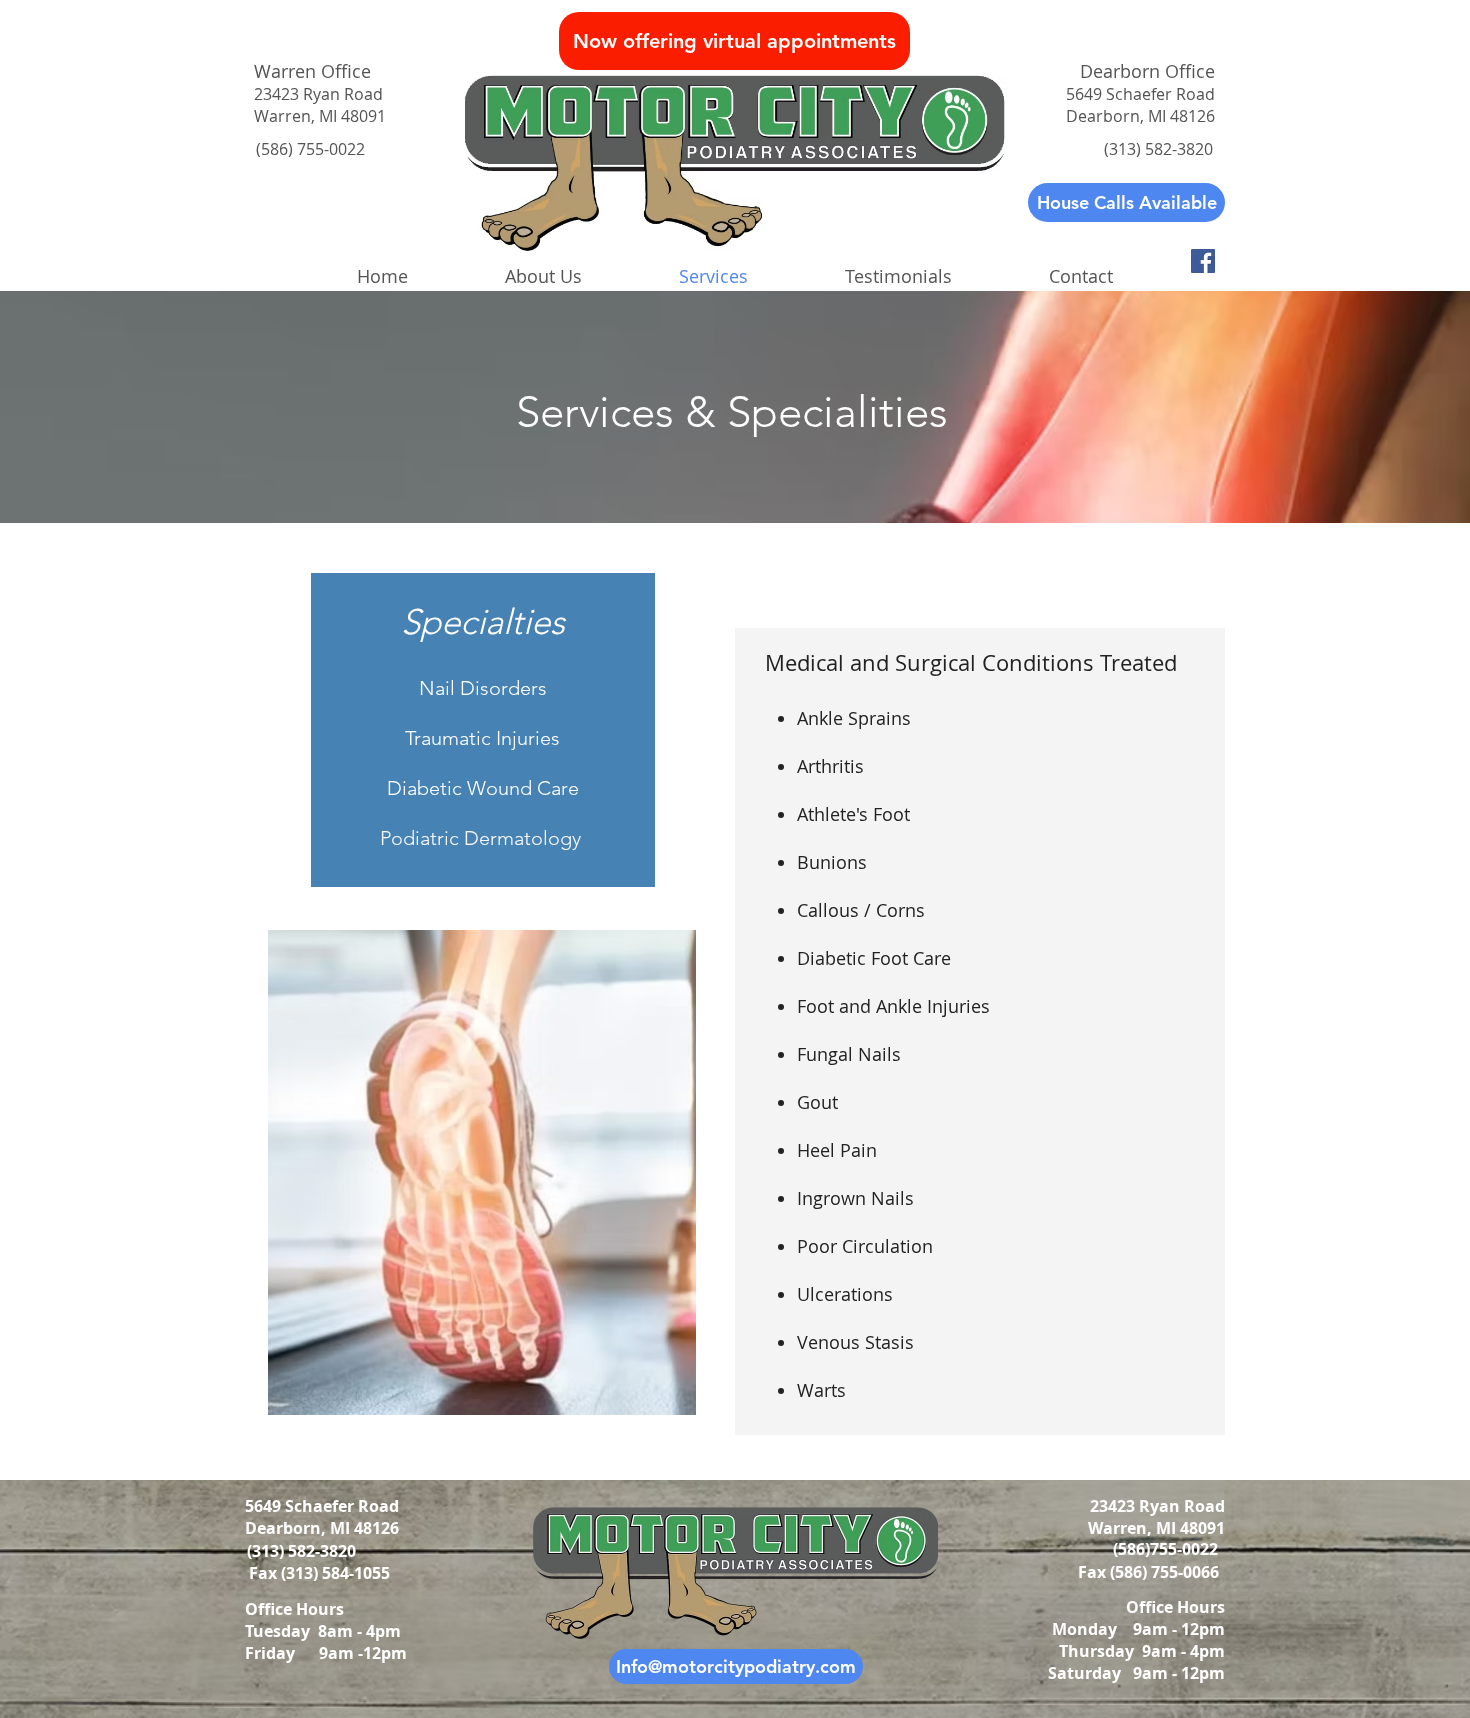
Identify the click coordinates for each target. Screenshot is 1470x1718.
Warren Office (312, 71)
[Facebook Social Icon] (1203, 261)
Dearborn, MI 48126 (324, 1528)
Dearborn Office (1147, 71)
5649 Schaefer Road (322, 1506)
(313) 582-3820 (303, 1551)
